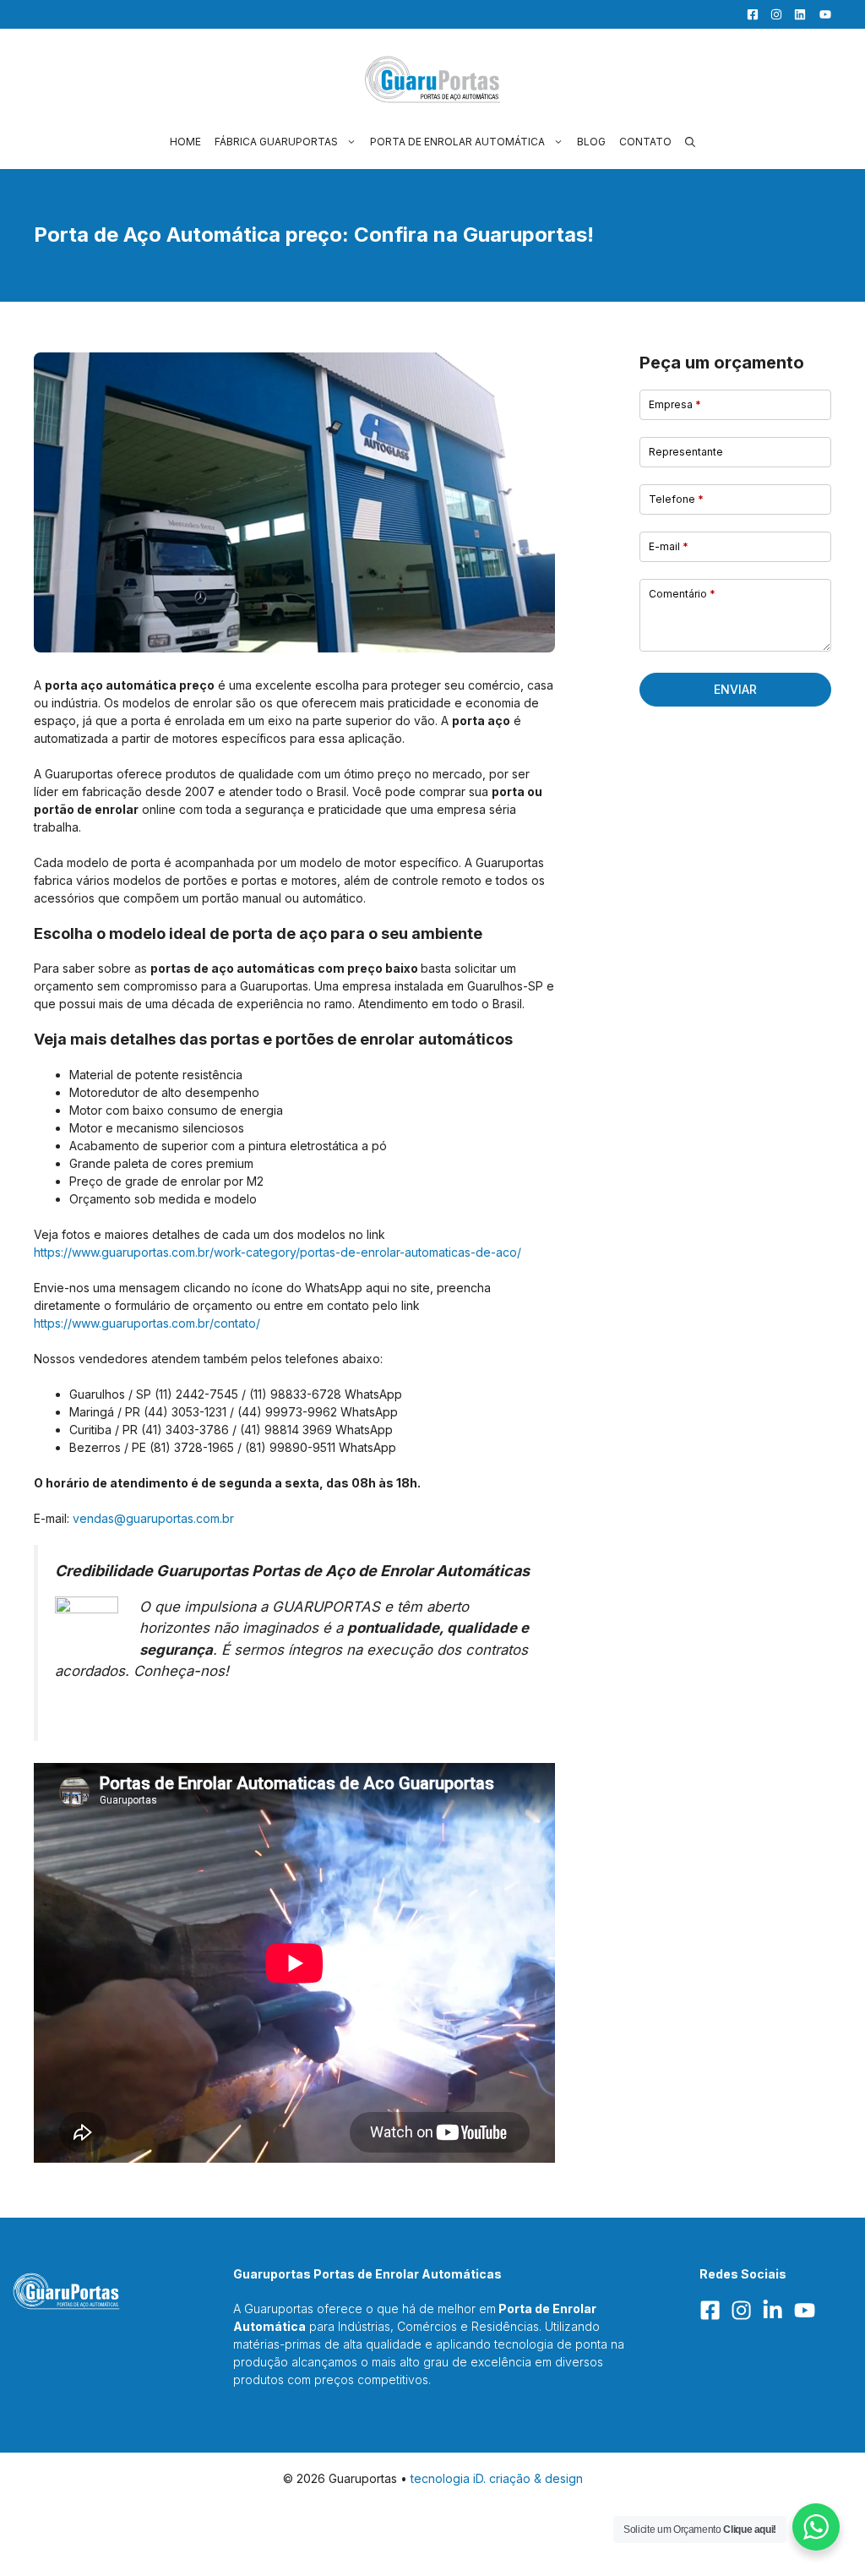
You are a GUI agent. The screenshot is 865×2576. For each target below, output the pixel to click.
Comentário (682, 594)
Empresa (675, 404)
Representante (686, 452)
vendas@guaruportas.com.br (153, 1518)
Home (185, 142)
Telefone (676, 499)
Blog (591, 142)
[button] (690, 142)
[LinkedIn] (796, 14)
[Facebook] (748, 14)
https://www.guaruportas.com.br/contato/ (147, 1323)
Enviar (735, 689)
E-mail (669, 546)
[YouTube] (820, 14)
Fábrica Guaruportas (276, 142)
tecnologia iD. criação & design (497, 2478)
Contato (645, 142)
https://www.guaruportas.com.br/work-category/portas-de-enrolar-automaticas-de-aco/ (277, 1252)
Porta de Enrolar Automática (457, 142)
